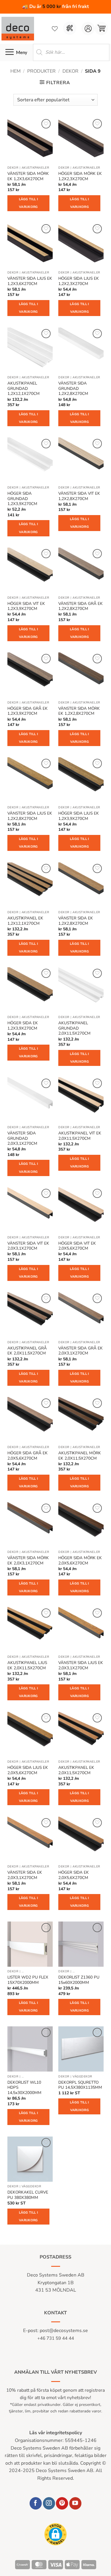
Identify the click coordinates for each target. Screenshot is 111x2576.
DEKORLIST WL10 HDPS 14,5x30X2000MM (24, 2088)
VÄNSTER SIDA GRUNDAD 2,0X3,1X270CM (22, 1138)
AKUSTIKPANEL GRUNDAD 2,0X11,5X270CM (74, 1028)
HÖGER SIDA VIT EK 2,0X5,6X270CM (77, 1246)
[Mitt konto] (88, 29)
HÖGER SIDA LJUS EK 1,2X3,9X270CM (79, 816)
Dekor (70, 71)
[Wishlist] (55, 29)
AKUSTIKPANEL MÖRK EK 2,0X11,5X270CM (80, 1456)
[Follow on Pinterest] (62, 2503)
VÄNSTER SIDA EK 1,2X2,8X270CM (76, 921)
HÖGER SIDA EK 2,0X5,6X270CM (74, 1875)
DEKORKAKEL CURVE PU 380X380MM (28, 2195)
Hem (16, 71)
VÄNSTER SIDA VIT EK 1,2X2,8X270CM (79, 496)
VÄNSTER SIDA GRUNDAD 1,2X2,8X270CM (73, 389)
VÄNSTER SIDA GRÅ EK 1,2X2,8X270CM (81, 606)
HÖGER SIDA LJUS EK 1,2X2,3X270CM (79, 281)
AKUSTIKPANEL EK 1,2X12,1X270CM (25, 921)
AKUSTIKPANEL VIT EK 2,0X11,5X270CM (80, 1136)
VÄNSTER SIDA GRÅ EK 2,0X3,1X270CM (81, 1351)
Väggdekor (82, 2077)
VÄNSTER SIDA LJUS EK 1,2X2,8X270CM (30, 816)
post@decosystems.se (64, 2331)
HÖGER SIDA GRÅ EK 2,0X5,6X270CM (28, 1456)
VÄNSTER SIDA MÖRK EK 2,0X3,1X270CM (28, 1560)
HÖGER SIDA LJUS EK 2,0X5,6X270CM (28, 1770)
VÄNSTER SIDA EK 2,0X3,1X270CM (25, 1875)
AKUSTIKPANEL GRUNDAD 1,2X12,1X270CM (24, 389)
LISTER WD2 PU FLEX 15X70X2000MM (28, 1980)
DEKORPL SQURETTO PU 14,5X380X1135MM (80, 2085)
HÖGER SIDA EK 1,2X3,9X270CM (23, 1026)
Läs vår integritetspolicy (56, 2433)
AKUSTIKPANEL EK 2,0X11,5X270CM (76, 1770)
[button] (101, 29)
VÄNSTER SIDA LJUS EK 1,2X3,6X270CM (30, 281)
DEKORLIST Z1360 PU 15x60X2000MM (79, 1980)
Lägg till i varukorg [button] (29, 203)
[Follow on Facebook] (36, 2503)
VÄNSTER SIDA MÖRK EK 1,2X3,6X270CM (28, 176)
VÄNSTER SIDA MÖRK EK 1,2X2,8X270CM (79, 711)
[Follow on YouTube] (75, 2503)
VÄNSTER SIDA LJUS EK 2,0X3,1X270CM (81, 1665)
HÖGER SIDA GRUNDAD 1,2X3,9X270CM (22, 499)
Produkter (41, 71)
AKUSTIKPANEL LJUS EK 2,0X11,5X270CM (27, 1665)
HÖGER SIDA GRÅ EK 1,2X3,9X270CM (28, 711)
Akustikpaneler (35, 168)
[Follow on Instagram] (49, 2503)
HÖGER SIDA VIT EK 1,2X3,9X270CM (26, 606)
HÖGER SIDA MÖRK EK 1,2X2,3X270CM (80, 176)
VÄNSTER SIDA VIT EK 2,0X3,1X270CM (28, 1246)
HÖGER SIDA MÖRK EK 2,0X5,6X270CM (80, 1560)
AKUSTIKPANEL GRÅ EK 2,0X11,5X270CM (27, 1351)
